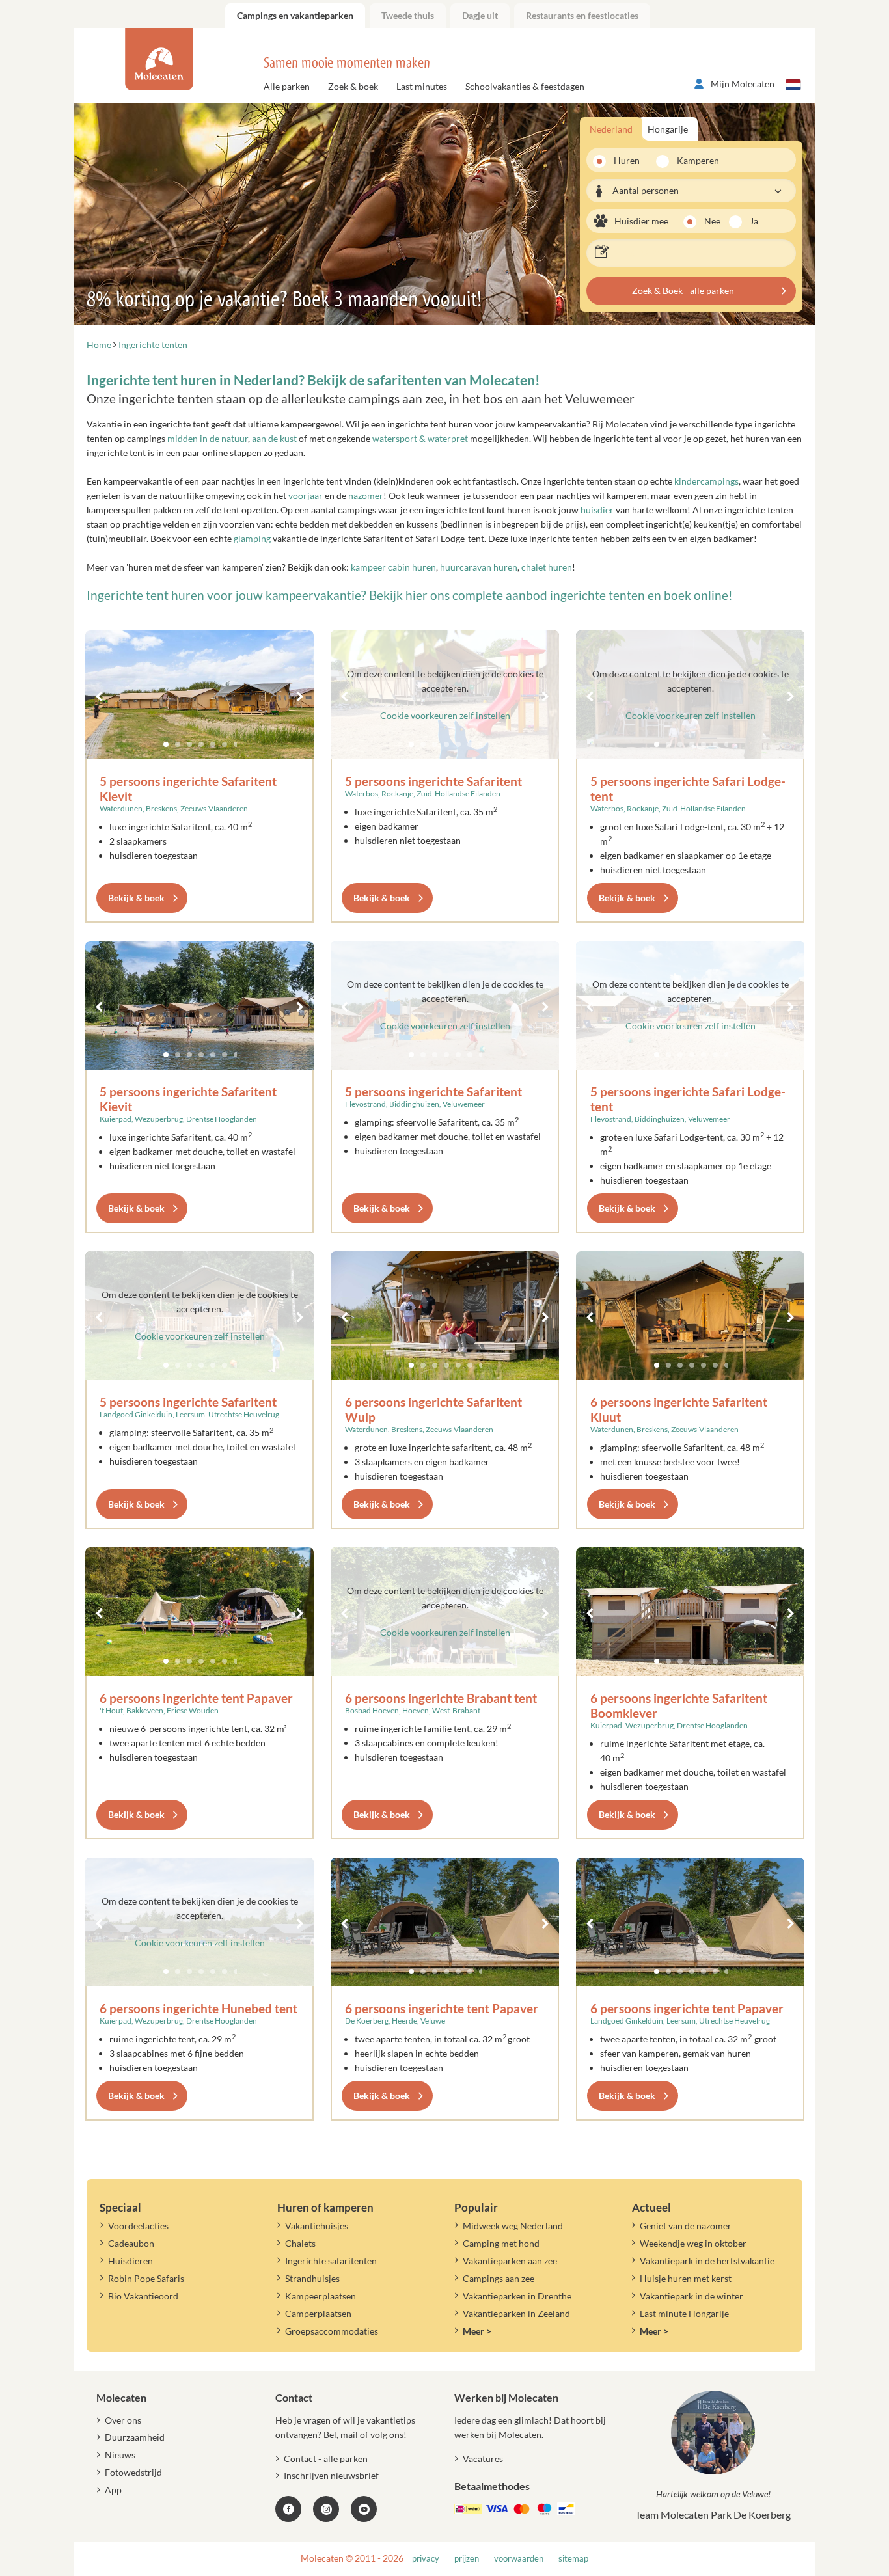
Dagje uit (480, 15)
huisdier (597, 510)
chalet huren (547, 567)
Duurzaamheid (135, 2437)
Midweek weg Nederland (513, 2226)
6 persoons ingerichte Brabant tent (441, 1698)
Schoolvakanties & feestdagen (525, 86)
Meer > (477, 2331)
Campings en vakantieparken (295, 15)
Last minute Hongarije (684, 2313)
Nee (712, 221)
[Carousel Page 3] (189, 744)
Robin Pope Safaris (146, 2278)
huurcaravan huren (479, 567)
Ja (754, 221)
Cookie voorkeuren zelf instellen (445, 715)
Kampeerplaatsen (321, 2296)
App (113, 2490)
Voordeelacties (138, 2226)
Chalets (300, 2243)
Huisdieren (130, 2261)
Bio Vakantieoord (143, 2296)
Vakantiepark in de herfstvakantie (707, 2261)
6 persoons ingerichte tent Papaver (196, 1698)
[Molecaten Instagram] (326, 2509)
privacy (426, 2559)
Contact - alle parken (326, 2459)
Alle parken (287, 86)
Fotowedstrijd (133, 2472)
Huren (627, 160)
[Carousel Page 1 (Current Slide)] (166, 744)
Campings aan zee (499, 2278)
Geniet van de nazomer (686, 2226)
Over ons (123, 2420)
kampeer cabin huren (393, 567)
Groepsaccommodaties (332, 2331)
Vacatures (483, 2459)
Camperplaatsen (318, 2313)
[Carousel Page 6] (225, 744)
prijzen (467, 2559)
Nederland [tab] (611, 129)
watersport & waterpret (421, 438)
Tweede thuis (408, 15)
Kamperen (694, 160)
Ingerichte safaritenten (331, 2261)
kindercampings (706, 481)
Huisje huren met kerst (686, 2278)
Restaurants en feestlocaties (582, 15)
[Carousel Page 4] (201, 744)
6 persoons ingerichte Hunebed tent (198, 2008)
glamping (252, 538)
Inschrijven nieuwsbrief (331, 2475)
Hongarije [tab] (668, 129)
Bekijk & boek (136, 898)
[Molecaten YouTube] (364, 2509)
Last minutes (422, 86)
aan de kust (274, 438)
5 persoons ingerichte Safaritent (433, 781)
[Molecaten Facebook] (288, 2509)
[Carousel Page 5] (213, 744)
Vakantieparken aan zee (510, 2261)
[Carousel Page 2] (178, 744)
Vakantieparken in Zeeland (516, 2313)
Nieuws (120, 2455)
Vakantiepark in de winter (691, 2296)
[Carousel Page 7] (236, 744)
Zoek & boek (353, 86)
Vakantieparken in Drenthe (517, 2296)
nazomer (366, 495)
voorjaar (306, 495)
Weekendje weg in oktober (693, 2243)
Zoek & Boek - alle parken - (686, 291)
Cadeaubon (131, 2243)
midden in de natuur (208, 438)
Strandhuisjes (312, 2278)
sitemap (573, 2559)
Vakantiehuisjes (317, 2226)
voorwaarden (519, 2559)
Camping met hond (501, 2243)
